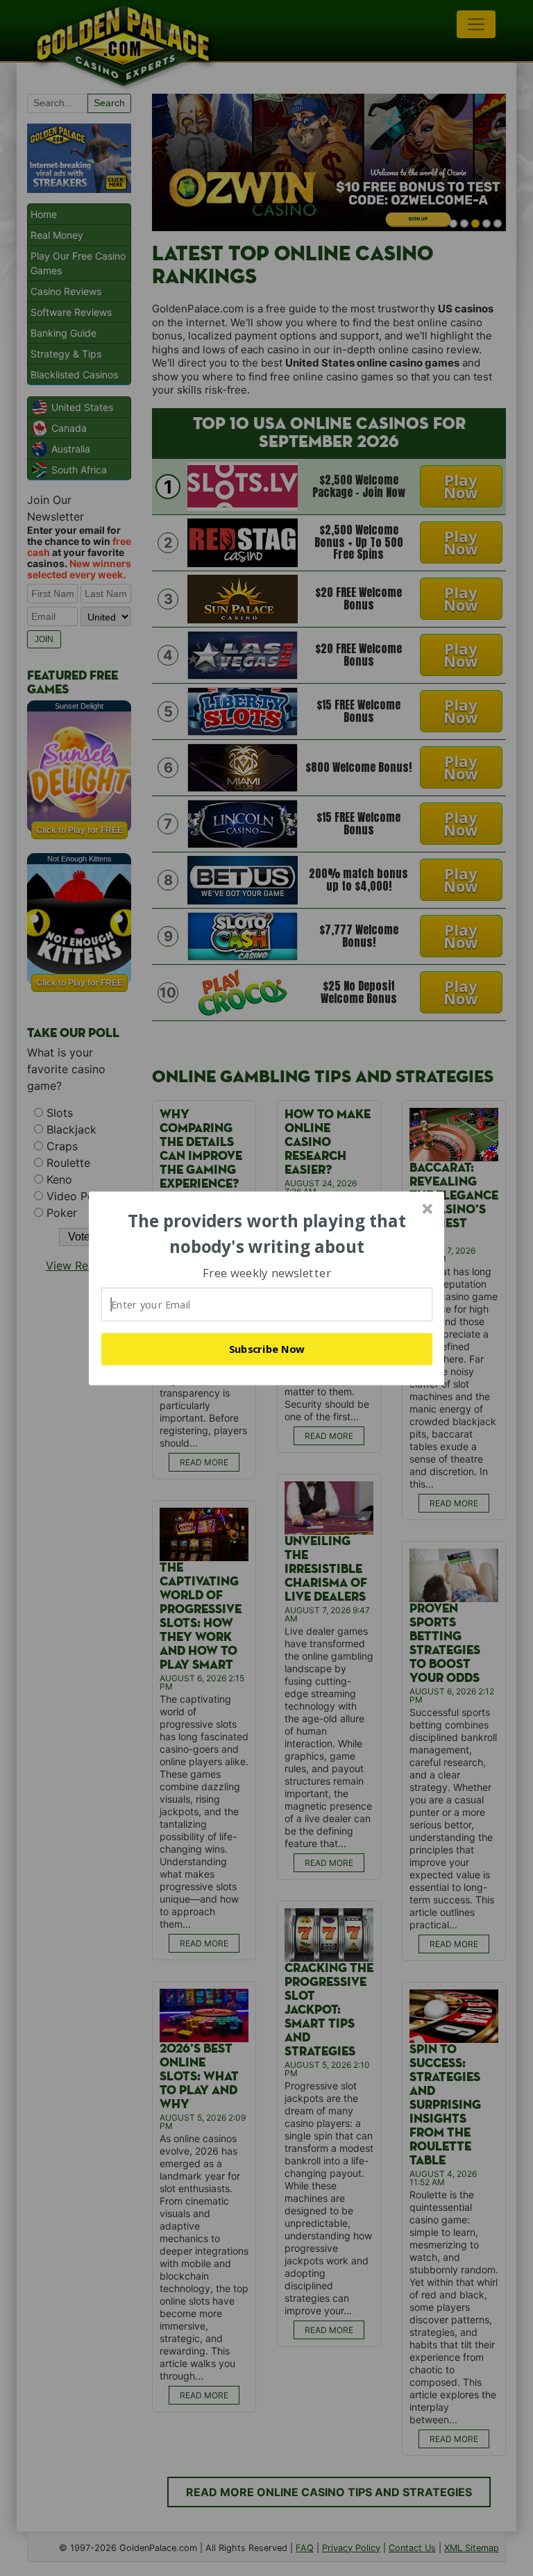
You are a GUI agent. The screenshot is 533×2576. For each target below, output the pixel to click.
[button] (267, 1234)
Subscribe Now (267, 1349)
